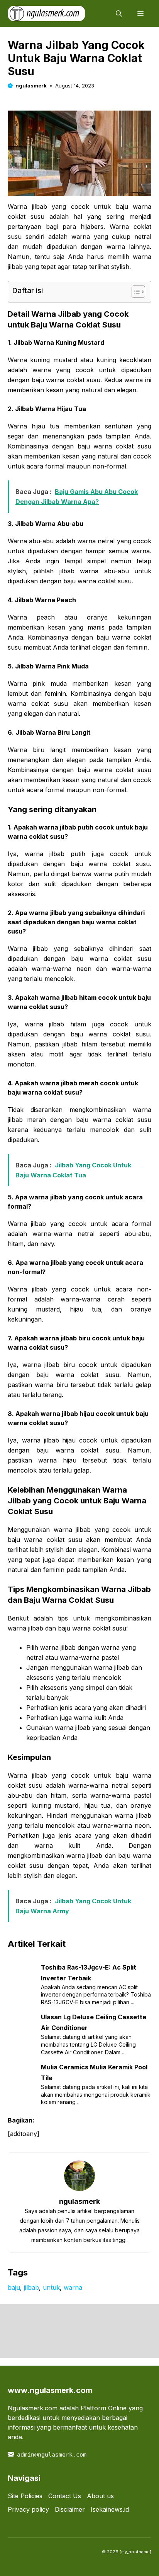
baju (14, 2287)
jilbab (31, 2287)
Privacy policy (28, 2509)
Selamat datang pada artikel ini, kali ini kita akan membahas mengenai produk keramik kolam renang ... (96, 2094)
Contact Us (65, 2496)
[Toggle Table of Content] (134, 292)
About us (100, 2496)
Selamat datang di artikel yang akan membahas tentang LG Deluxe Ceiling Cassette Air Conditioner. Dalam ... (88, 2044)
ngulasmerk (31, 86)
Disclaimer (70, 2509)
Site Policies (25, 2496)
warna (73, 2287)
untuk (51, 2287)
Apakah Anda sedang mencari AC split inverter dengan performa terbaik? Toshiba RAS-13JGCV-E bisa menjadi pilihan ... (96, 1995)
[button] (119, 13)
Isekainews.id (110, 2509)
